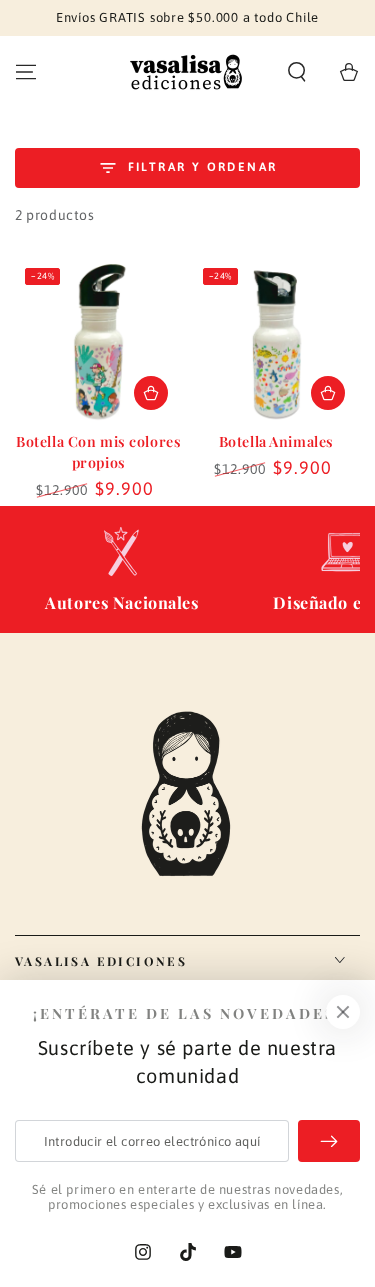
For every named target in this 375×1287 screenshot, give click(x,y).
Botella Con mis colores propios (98, 452)
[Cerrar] (343, 1012)
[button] (297, 72)
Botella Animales (276, 441)
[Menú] (26, 72)
